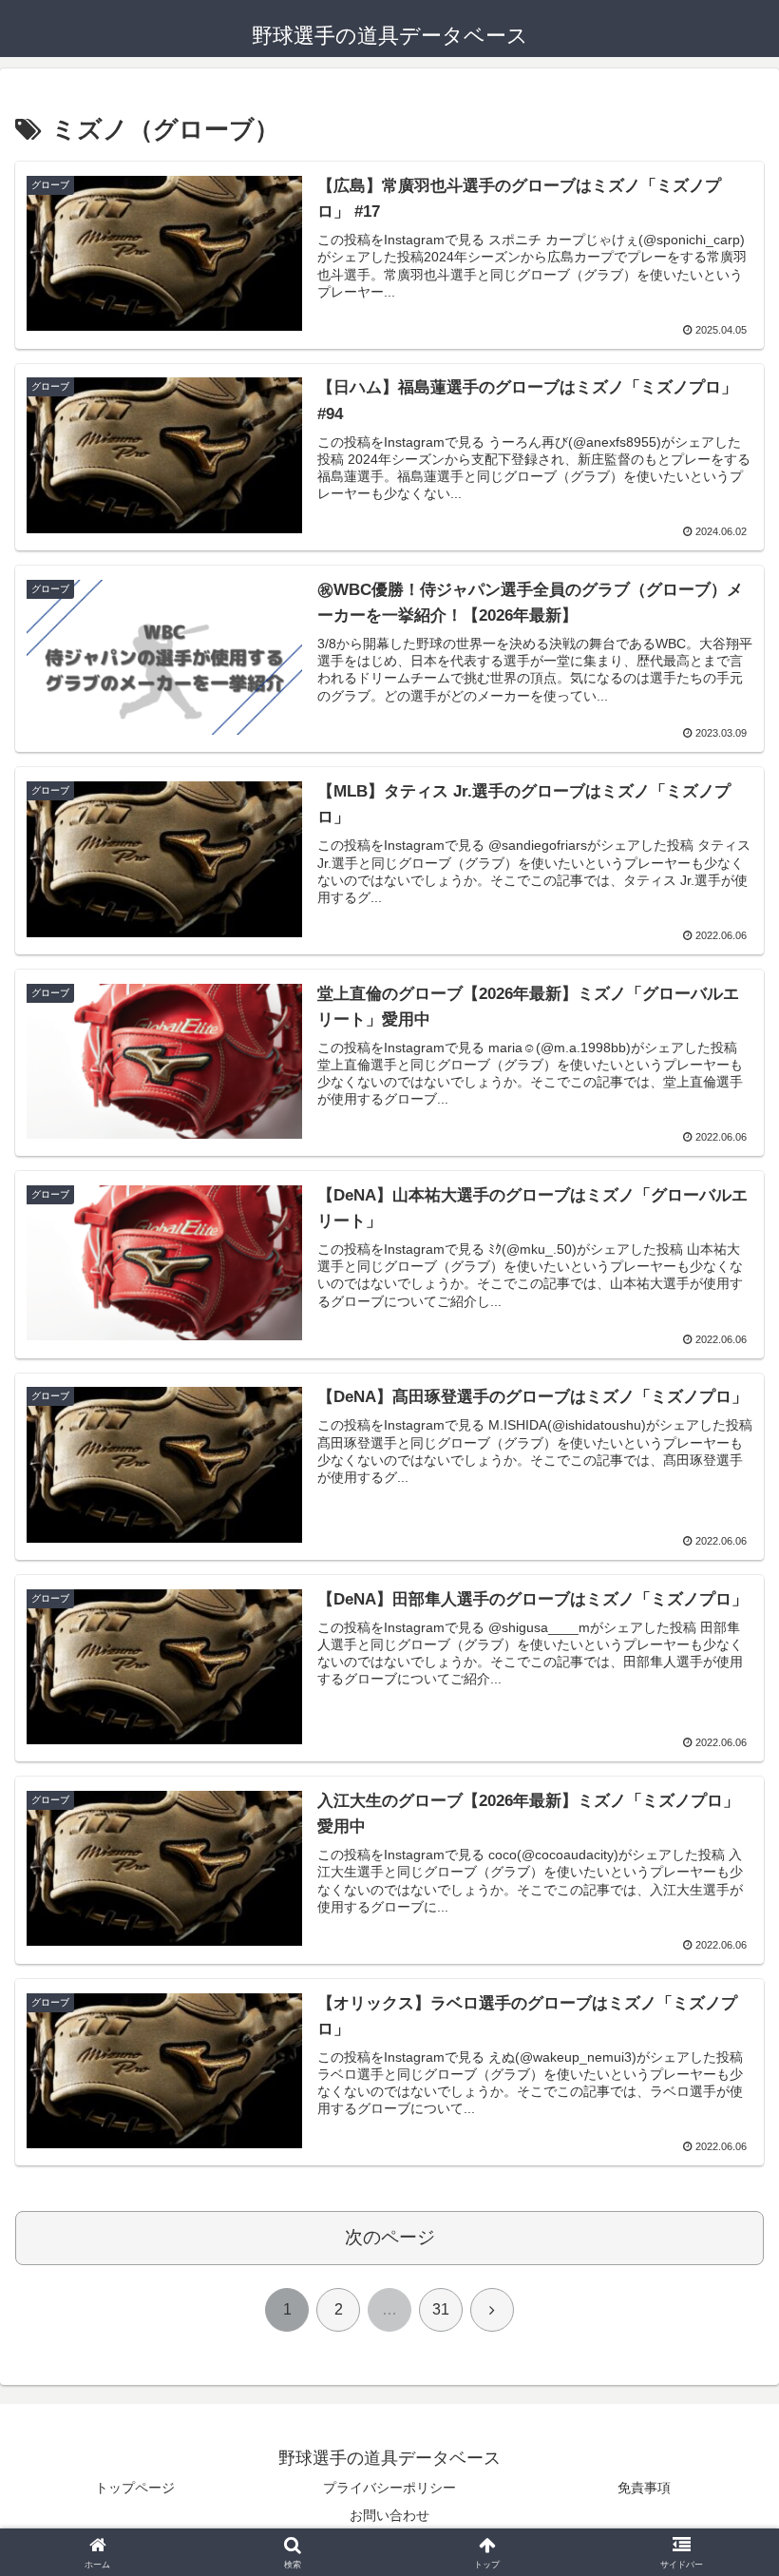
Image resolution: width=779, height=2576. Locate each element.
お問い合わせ (389, 2515)
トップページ (135, 2488)
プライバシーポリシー (389, 2488)
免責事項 (644, 2488)
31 (441, 2309)
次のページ (390, 2237)
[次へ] (492, 2310)
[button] (721, 2348)
